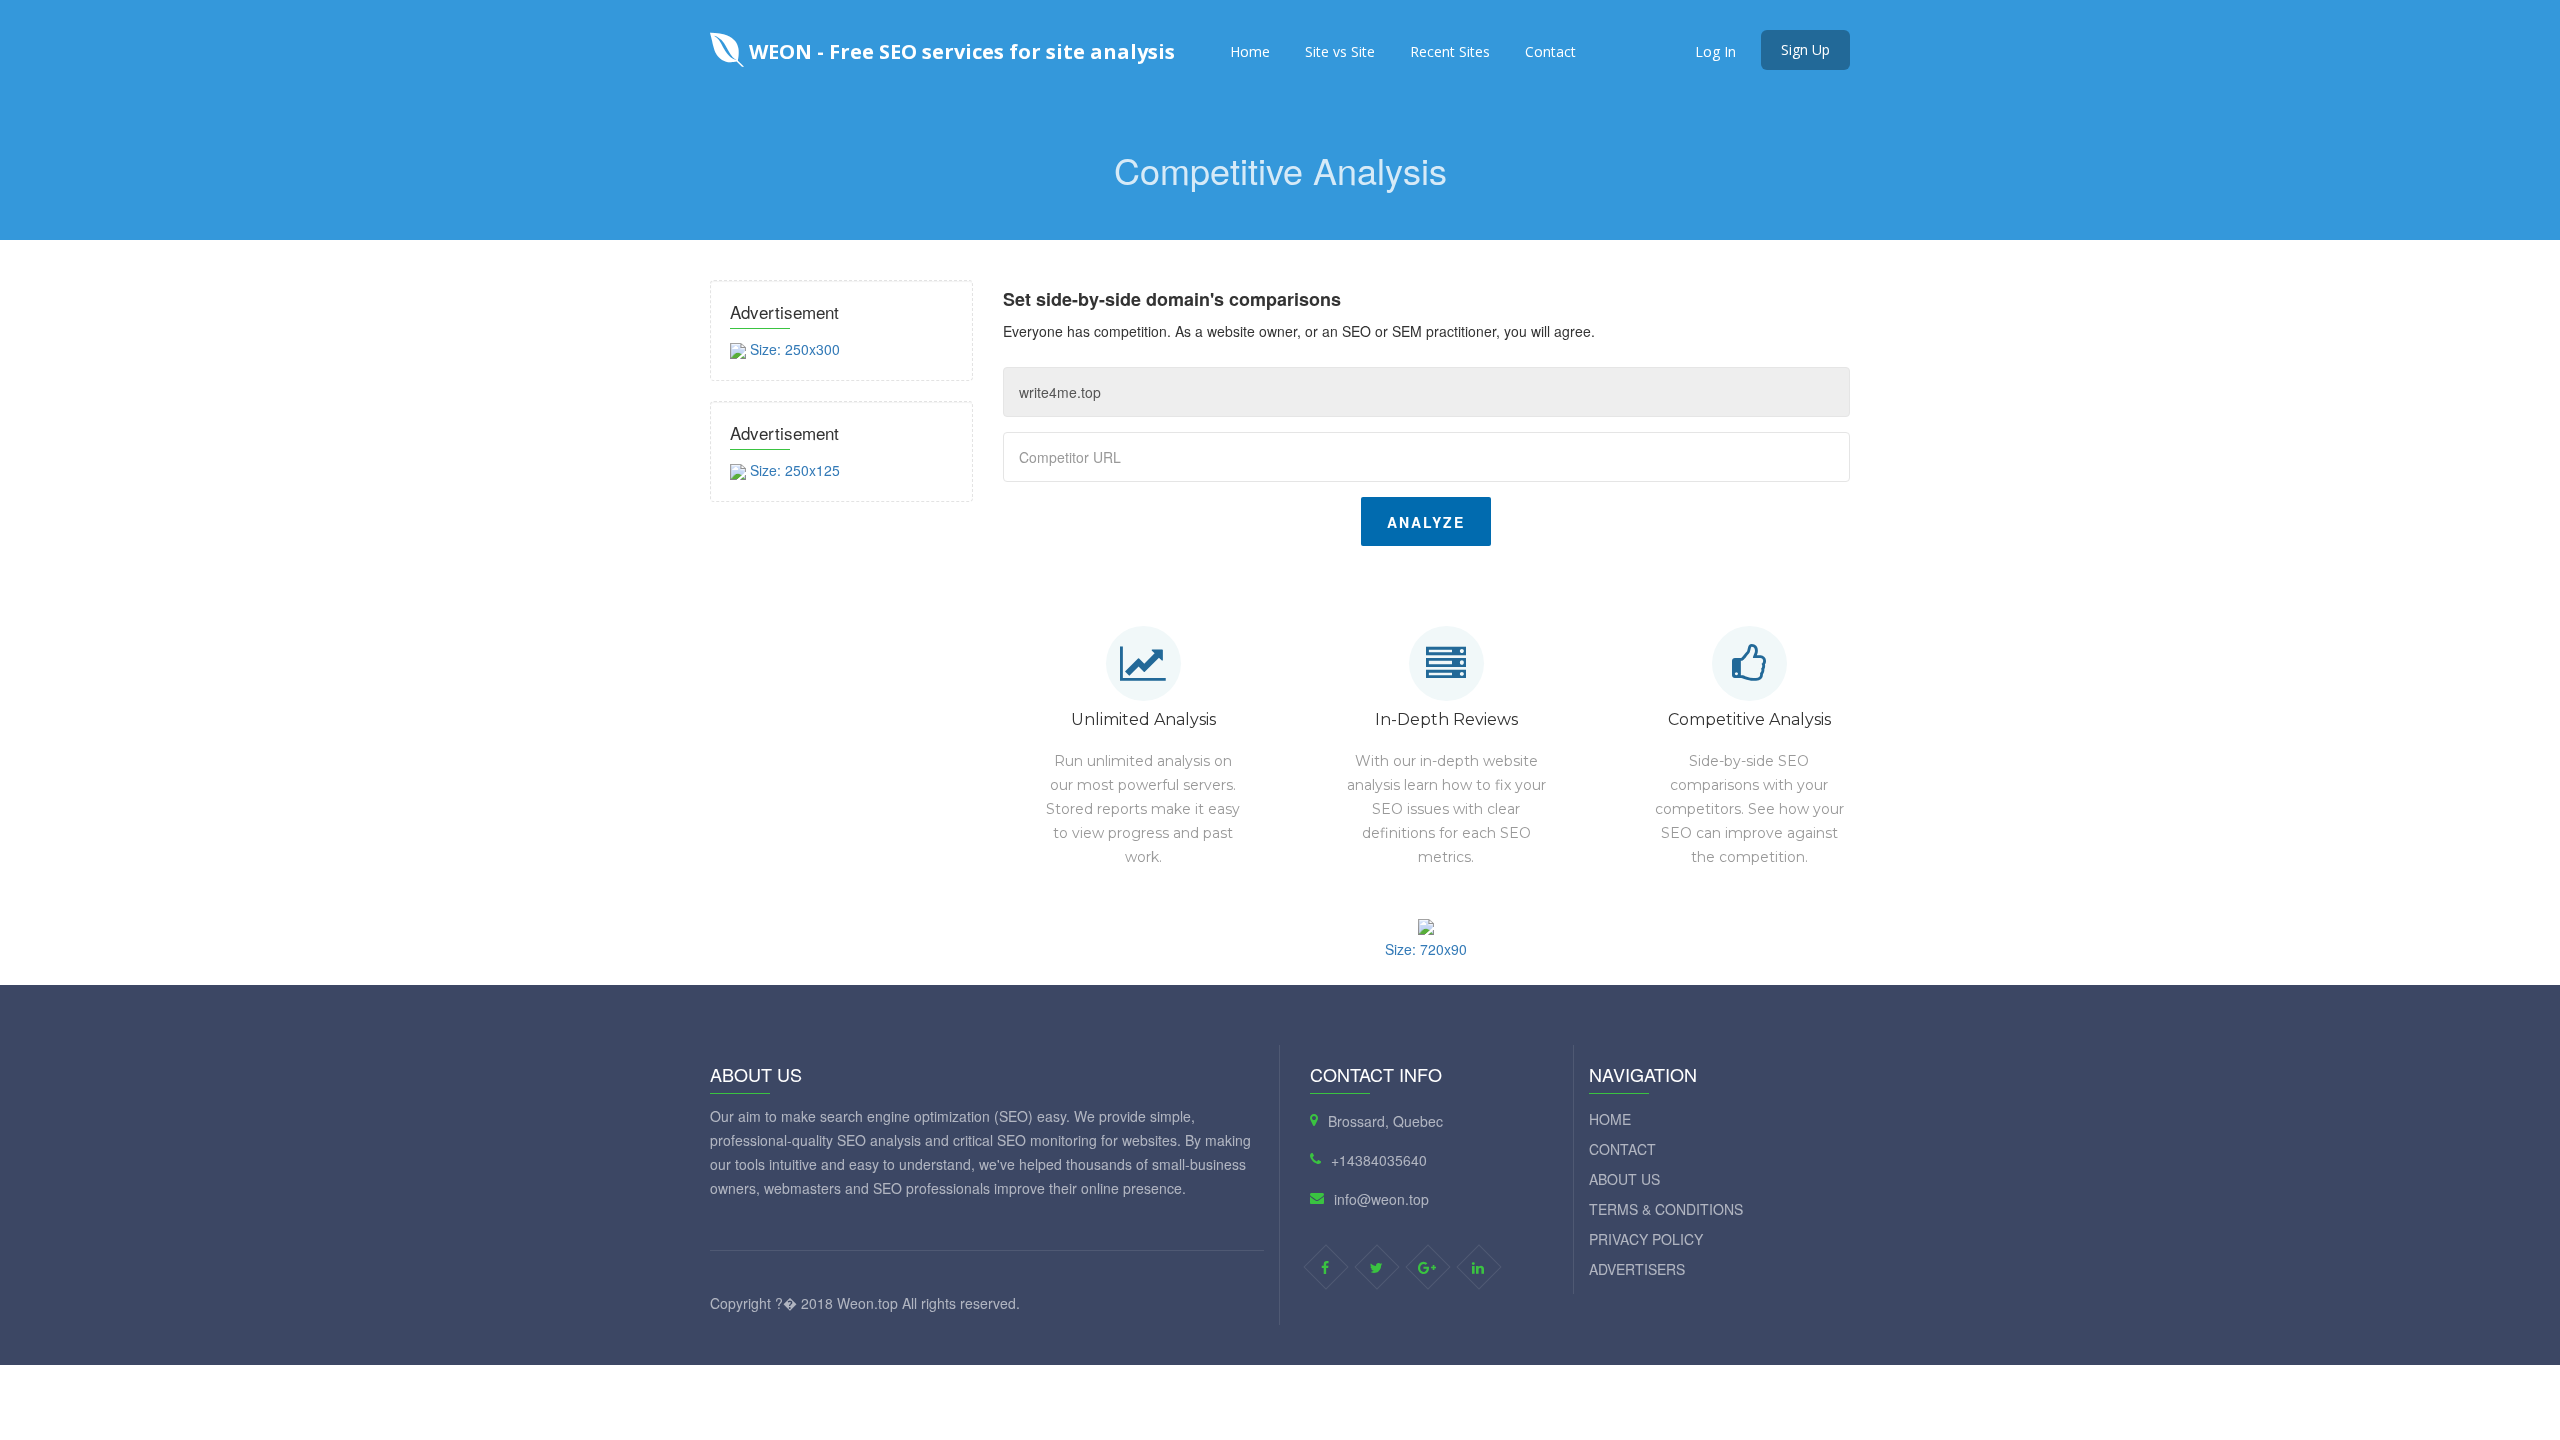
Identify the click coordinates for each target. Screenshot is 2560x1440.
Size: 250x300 (793, 349)
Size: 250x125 (793, 470)
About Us (1624, 1179)
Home (1250, 51)
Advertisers (1637, 1269)
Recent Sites (1450, 51)
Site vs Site (1340, 51)
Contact (1550, 51)
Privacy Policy (1646, 1239)
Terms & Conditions (1666, 1209)
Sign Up (1805, 49)
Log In (1715, 51)
